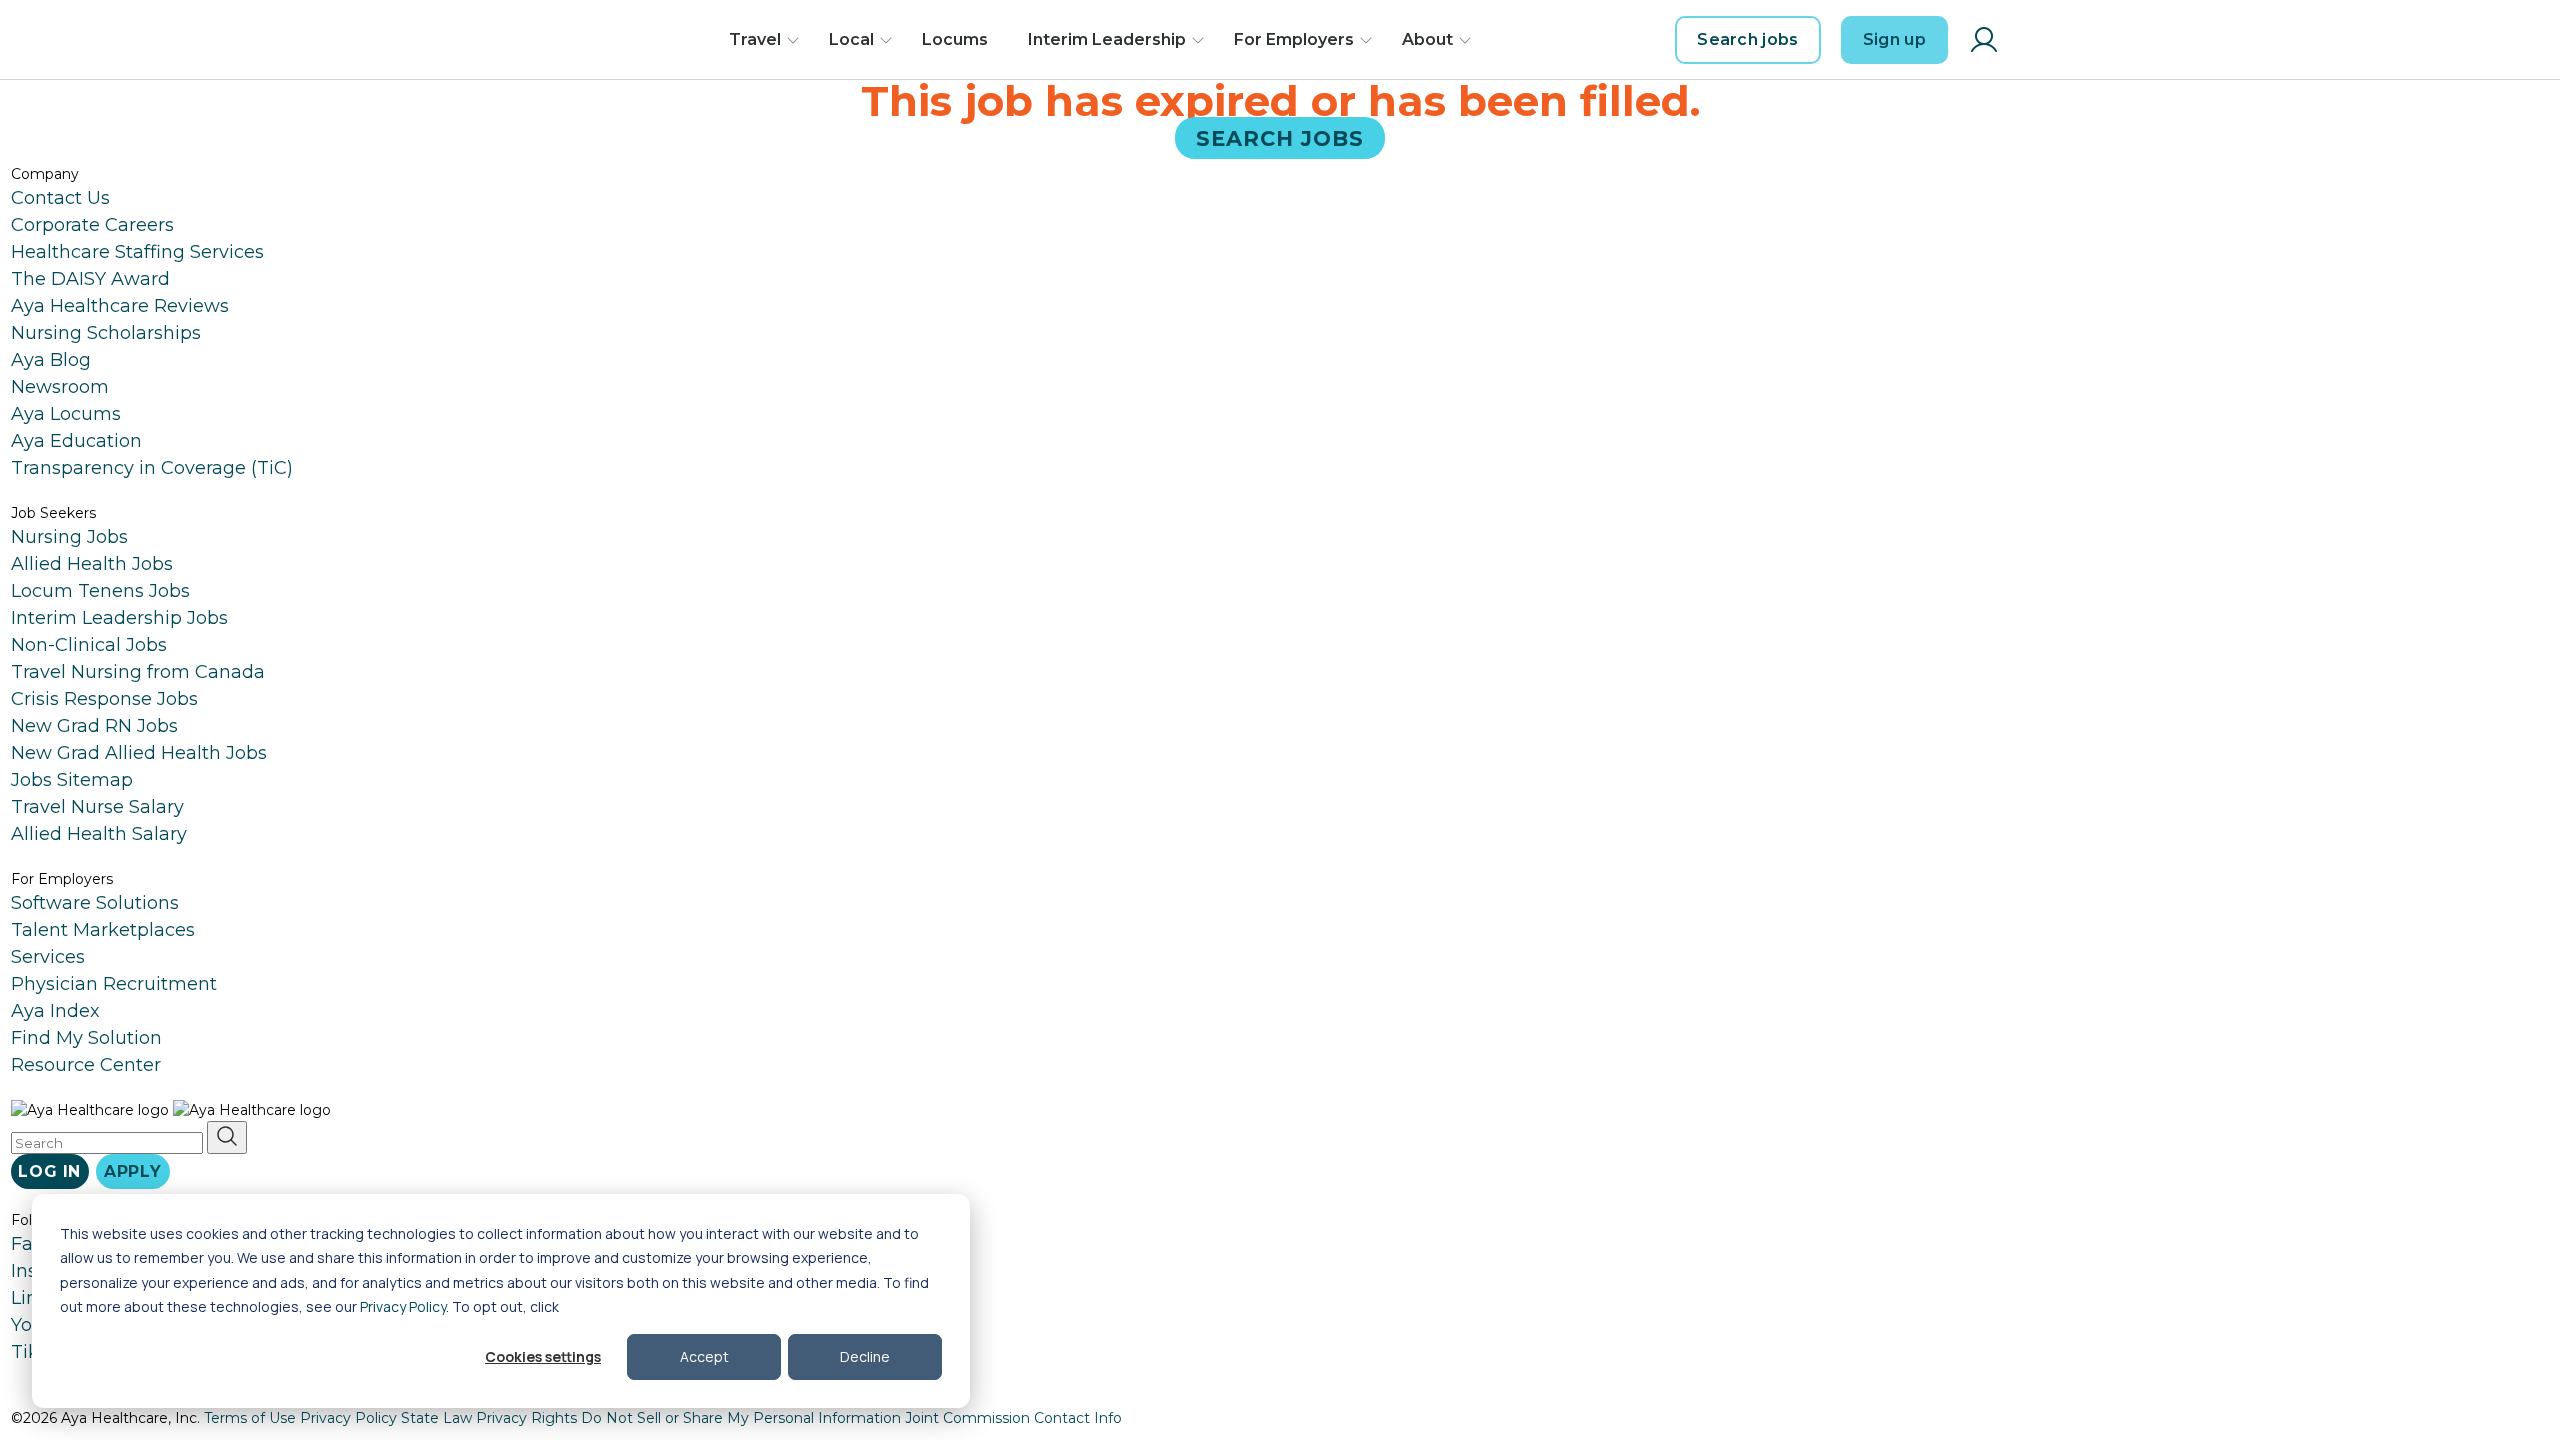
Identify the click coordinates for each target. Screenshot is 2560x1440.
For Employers (1294, 39)
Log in (49, 1171)
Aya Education (76, 441)
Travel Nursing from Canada (138, 672)
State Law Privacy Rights (489, 1418)
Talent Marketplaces (103, 930)
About (1427, 39)
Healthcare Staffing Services (137, 252)
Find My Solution (86, 1038)
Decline (865, 1356)
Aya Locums (66, 414)
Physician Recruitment (114, 984)
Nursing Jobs (69, 537)
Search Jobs (1280, 137)
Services (48, 957)
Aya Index (55, 1011)
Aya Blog (51, 360)
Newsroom (60, 387)
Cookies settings (543, 1356)
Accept (704, 1356)
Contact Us (60, 198)
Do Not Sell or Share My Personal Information (741, 1418)
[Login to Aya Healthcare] (1984, 40)
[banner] (617, 40)
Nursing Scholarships (106, 333)
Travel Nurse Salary (97, 807)
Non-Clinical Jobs (89, 645)
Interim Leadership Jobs (119, 618)
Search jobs (1748, 39)
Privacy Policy (403, 1306)
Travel (755, 39)
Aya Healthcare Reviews (120, 306)
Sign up (1894, 39)
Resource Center (86, 1065)
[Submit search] (227, 1137)
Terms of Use (250, 1418)
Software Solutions (95, 903)
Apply (133, 1171)
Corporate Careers (92, 225)
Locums (955, 39)
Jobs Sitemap (72, 780)
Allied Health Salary (99, 834)
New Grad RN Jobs (94, 726)
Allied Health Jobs (92, 564)
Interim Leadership (1107, 39)
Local (851, 39)
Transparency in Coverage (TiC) (152, 468)
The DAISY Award (90, 279)
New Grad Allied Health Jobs (139, 753)
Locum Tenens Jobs (100, 591)
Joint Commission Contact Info (1013, 1418)
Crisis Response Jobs (104, 699)
